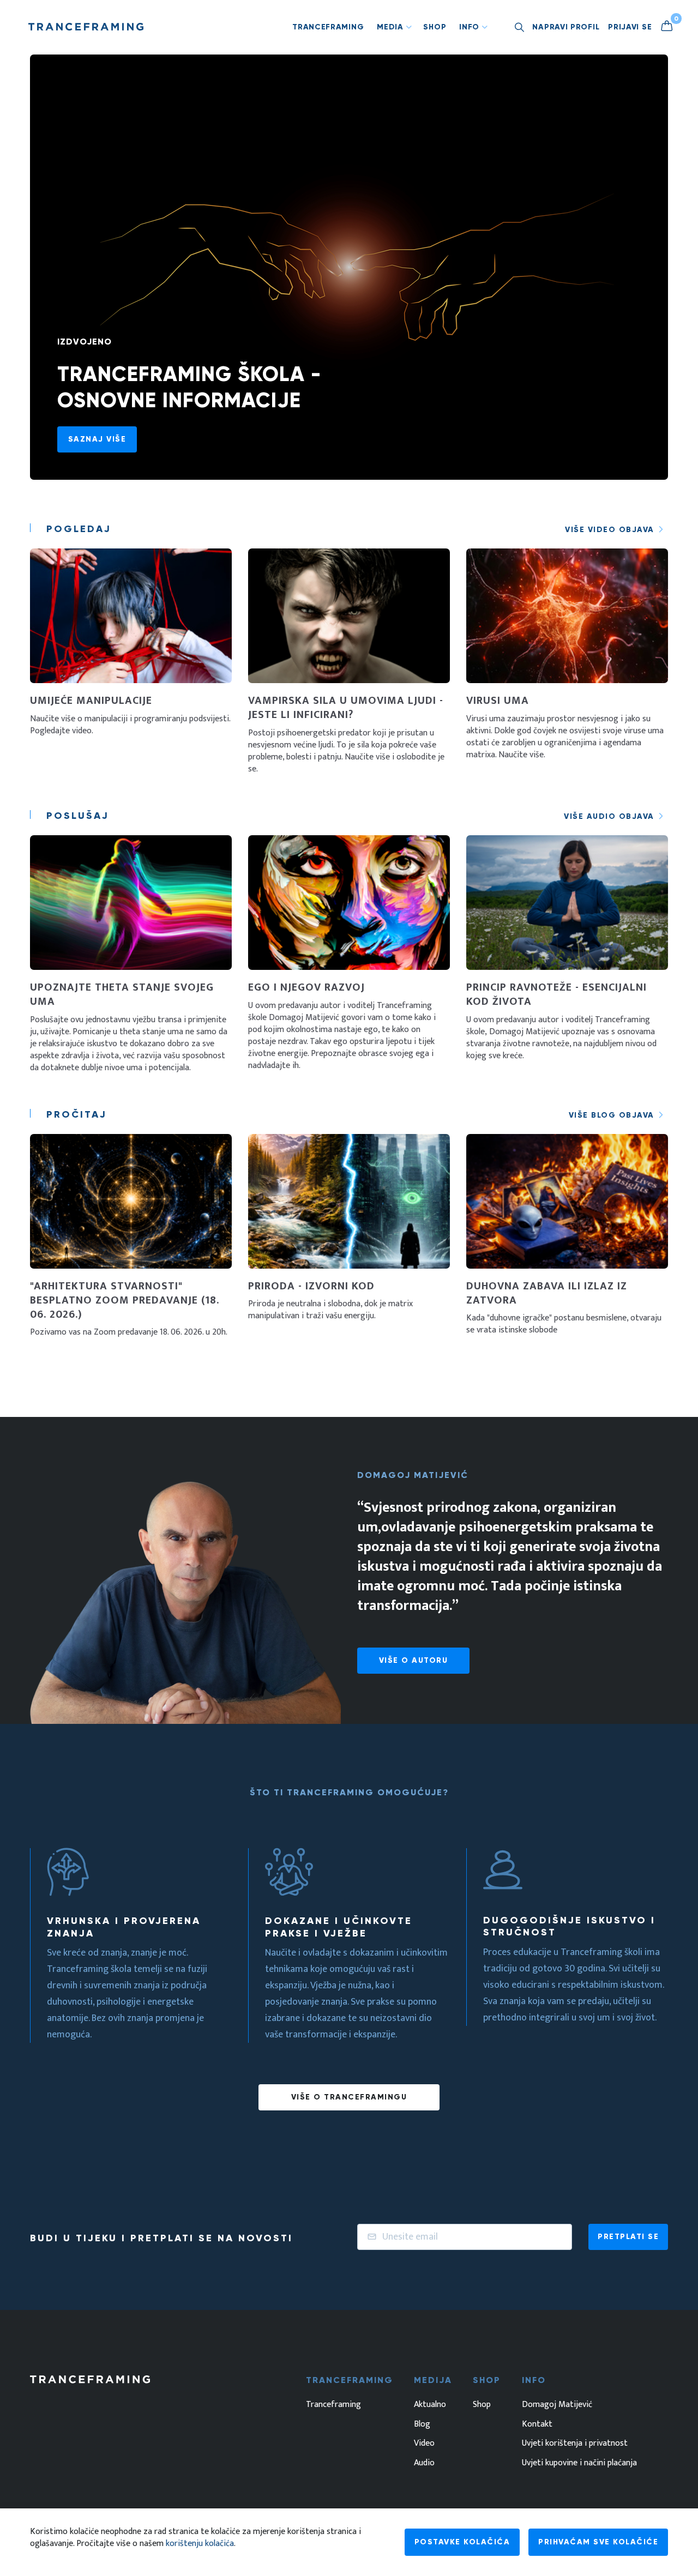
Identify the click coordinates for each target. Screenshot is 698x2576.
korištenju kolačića (200, 2544)
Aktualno (430, 2405)
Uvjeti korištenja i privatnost (575, 2444)
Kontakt (537, 2424)
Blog (422, 2424)
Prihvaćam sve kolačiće (598, 2542)
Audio (424, 2463)
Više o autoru (414, 1660)
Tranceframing (328, 27)
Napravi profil (566, 27)
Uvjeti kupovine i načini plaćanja (579, 2463)
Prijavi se (630, 27)
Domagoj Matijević (557, 2405)
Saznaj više (97, 439)
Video (424, 2444)
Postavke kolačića (462, 2542)
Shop (435, 27)
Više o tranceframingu (349, 2097)
